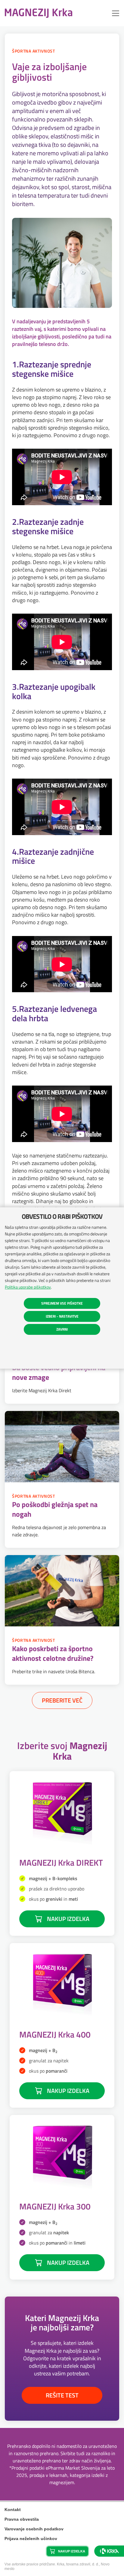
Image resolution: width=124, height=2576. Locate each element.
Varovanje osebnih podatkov (34, 2529)
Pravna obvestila (22, 2519)
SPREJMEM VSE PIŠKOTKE (62, 1303)
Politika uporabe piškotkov (28, 1287)
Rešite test (62, 2395)
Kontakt (13, 2510)
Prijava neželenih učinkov (31, 2539)
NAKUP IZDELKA (68, 1919)
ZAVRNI (62, 1329)
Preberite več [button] (62, 1700)
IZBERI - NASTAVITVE (62, 1316)
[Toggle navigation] (116, 13)
